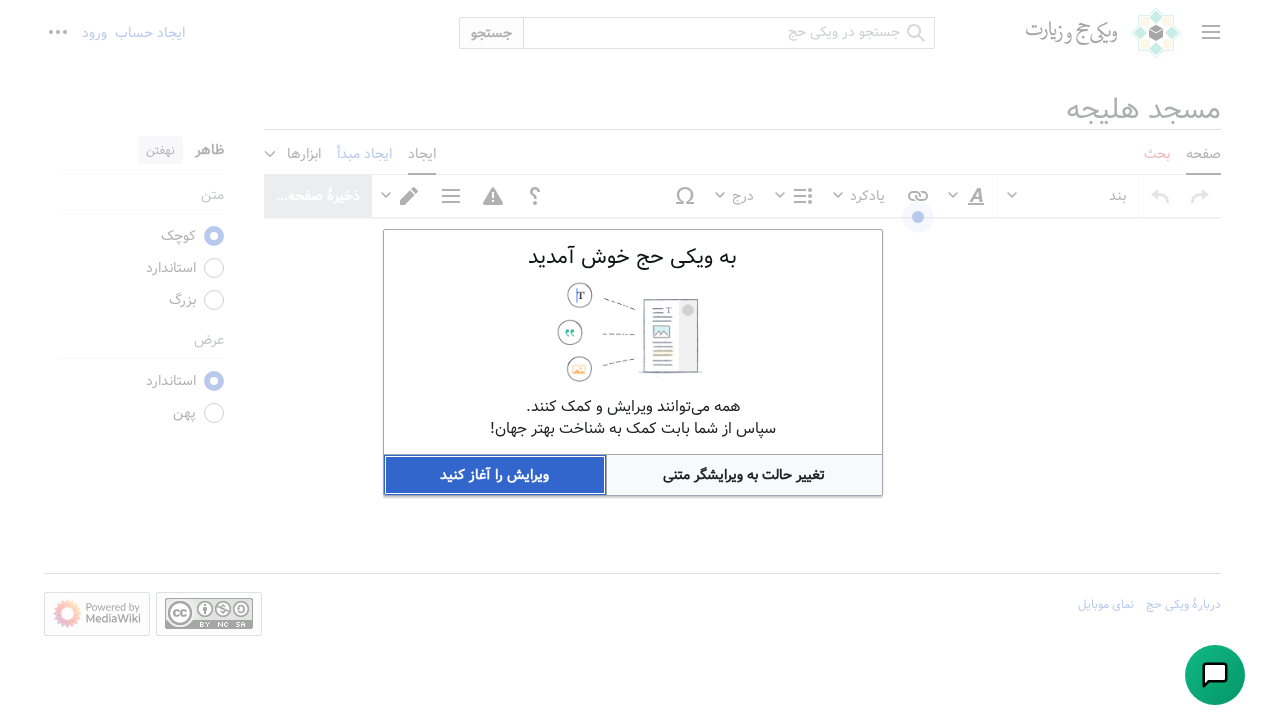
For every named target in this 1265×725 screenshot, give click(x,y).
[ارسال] (1215, 675)
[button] (744, 475)
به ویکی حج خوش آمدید (632, 257)
